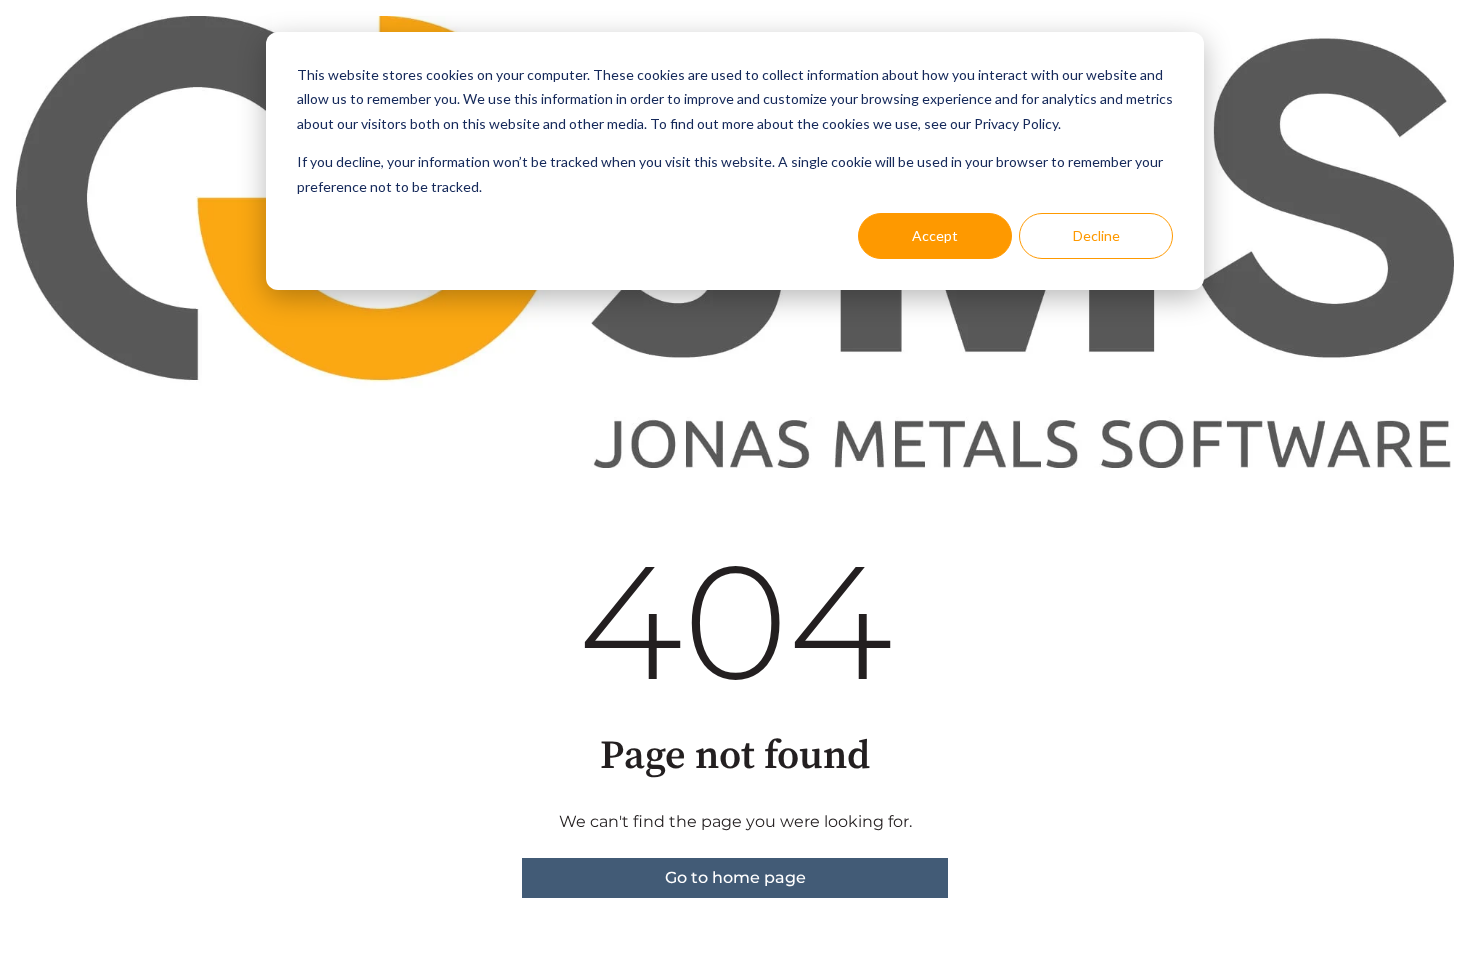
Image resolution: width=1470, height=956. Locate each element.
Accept (935, 235)
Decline (1096, 235)
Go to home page (735, 877)
